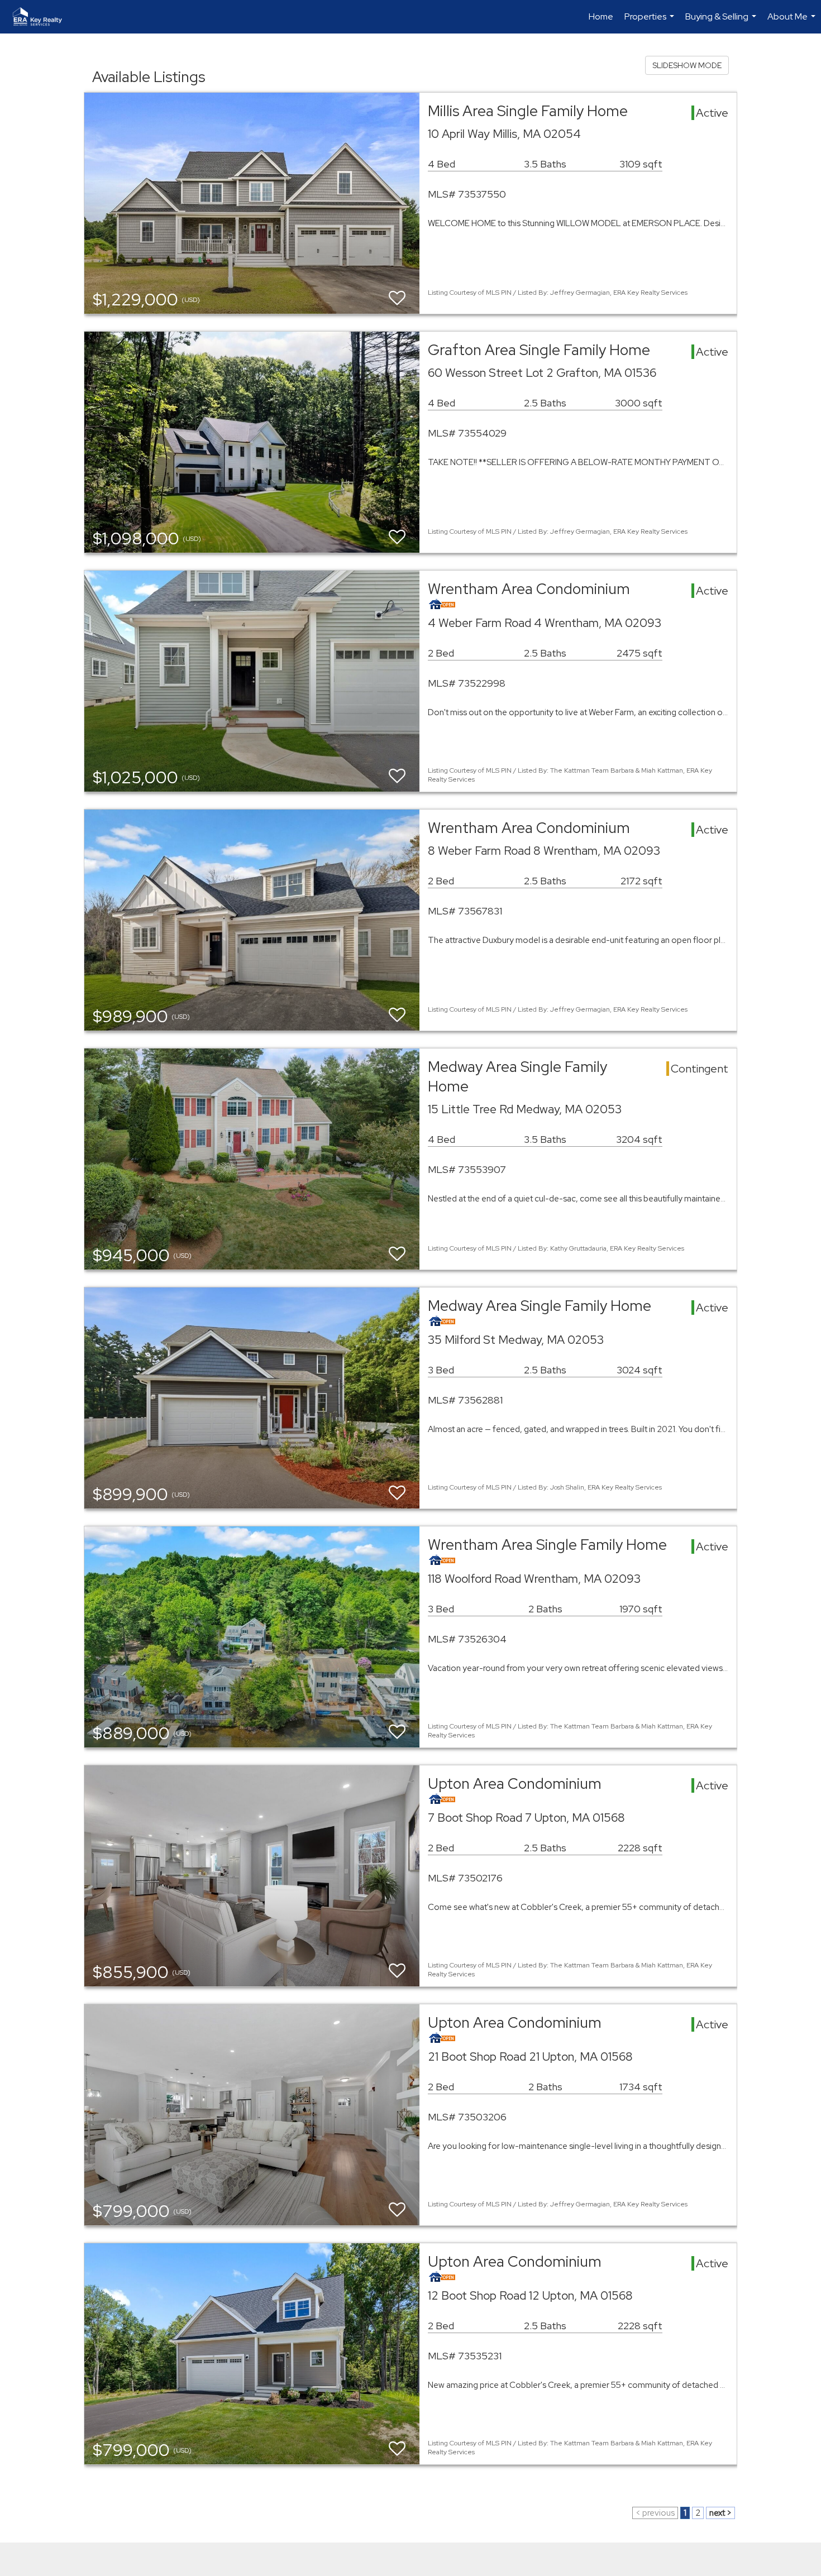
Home (601, 16)
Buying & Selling (722, 22)
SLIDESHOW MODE (687, 65)
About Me (793, 22)
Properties (651, 22)
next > (720, 2513)
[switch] (397, 298)
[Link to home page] (43, 17)
